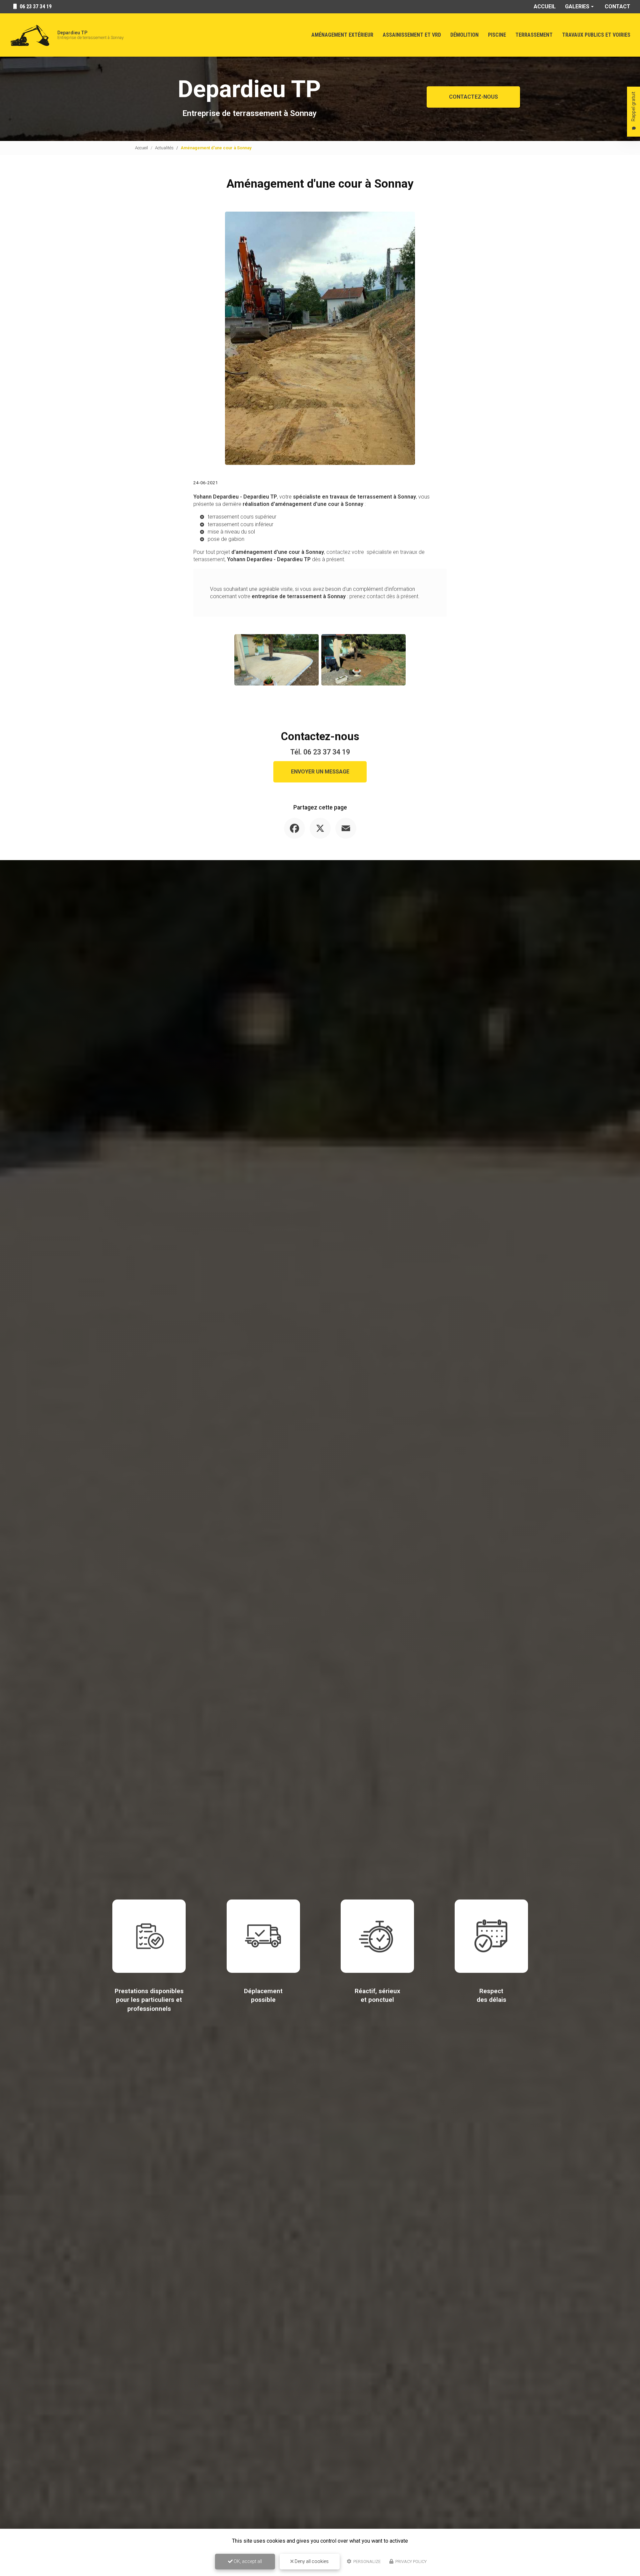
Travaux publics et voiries (596, 35)
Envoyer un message (320, 772)
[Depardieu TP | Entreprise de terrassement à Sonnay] (30, 35)
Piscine (497, 35)
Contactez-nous (473, 97)
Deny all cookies (311, 2561)
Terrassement (534, 35)
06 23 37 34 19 (327, 752)
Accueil (545, 6)
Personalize (366, 2562)
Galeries (577, 6)
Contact (617, 6)
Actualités (164, 148)
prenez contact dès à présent (384, 596)
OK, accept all (247, 2561)
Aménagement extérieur (342, 35)
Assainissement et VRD (412, 35)
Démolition (464, 35)
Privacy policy (410, 2562)
